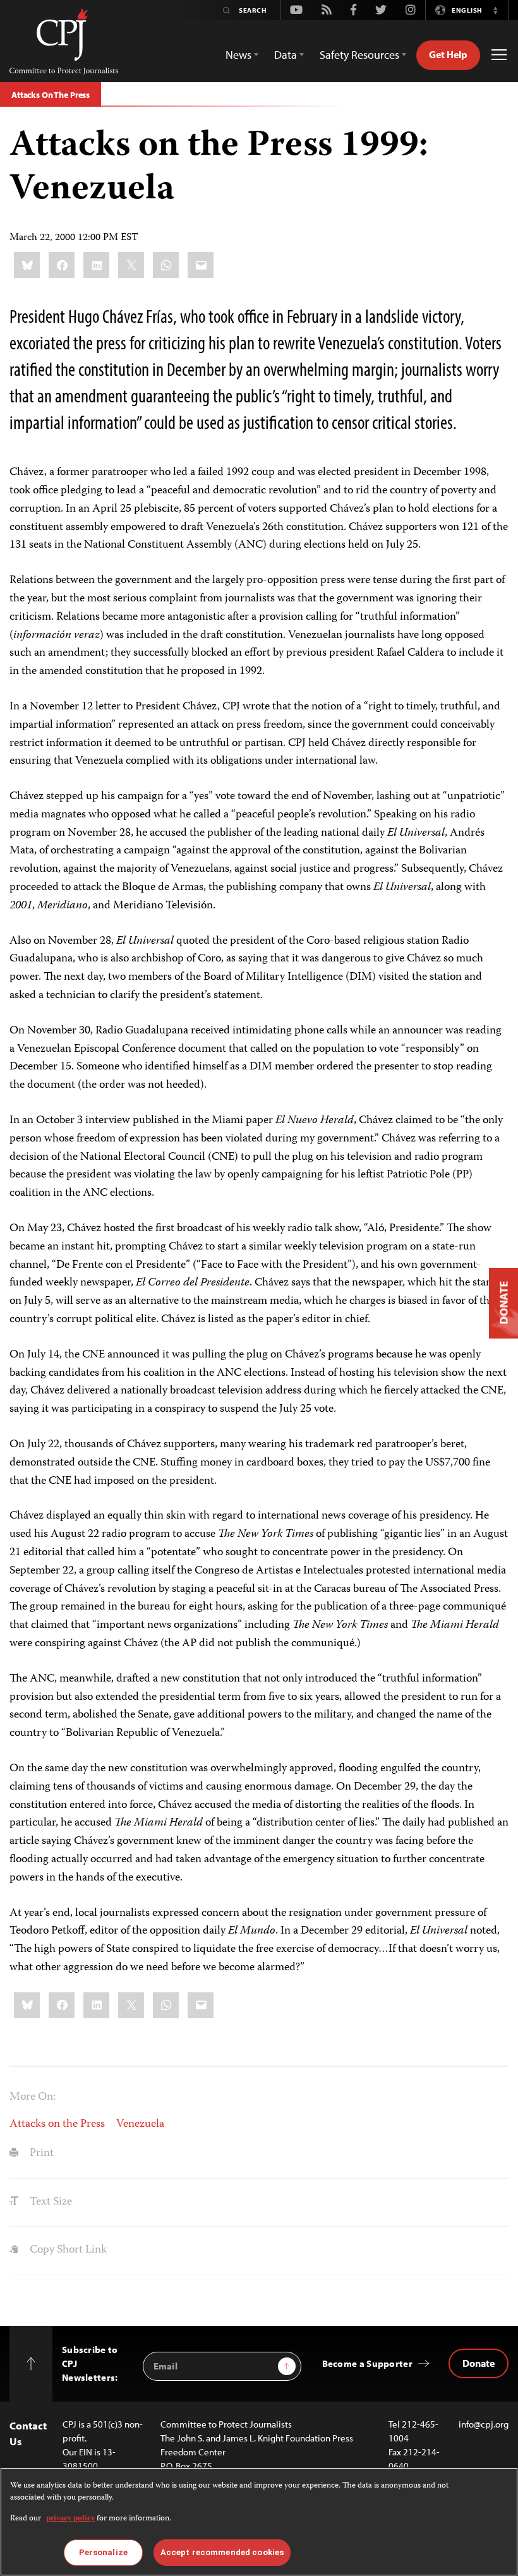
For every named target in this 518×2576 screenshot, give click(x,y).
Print (40, 2153)
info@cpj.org (484, 2424)
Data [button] (286, 55)
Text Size (50, 2202)
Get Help (448, 54)
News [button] (238, 55)
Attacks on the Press (57, 2124)
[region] (259, 2522)
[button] (495, 10)
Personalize (103, 2552)
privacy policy (70, 2519)
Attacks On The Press (51, 95)
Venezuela (140, 2124)
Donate (479, 2363)
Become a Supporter (367, 2363)
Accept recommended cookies (222, 2552)
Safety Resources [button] (359, 55)
